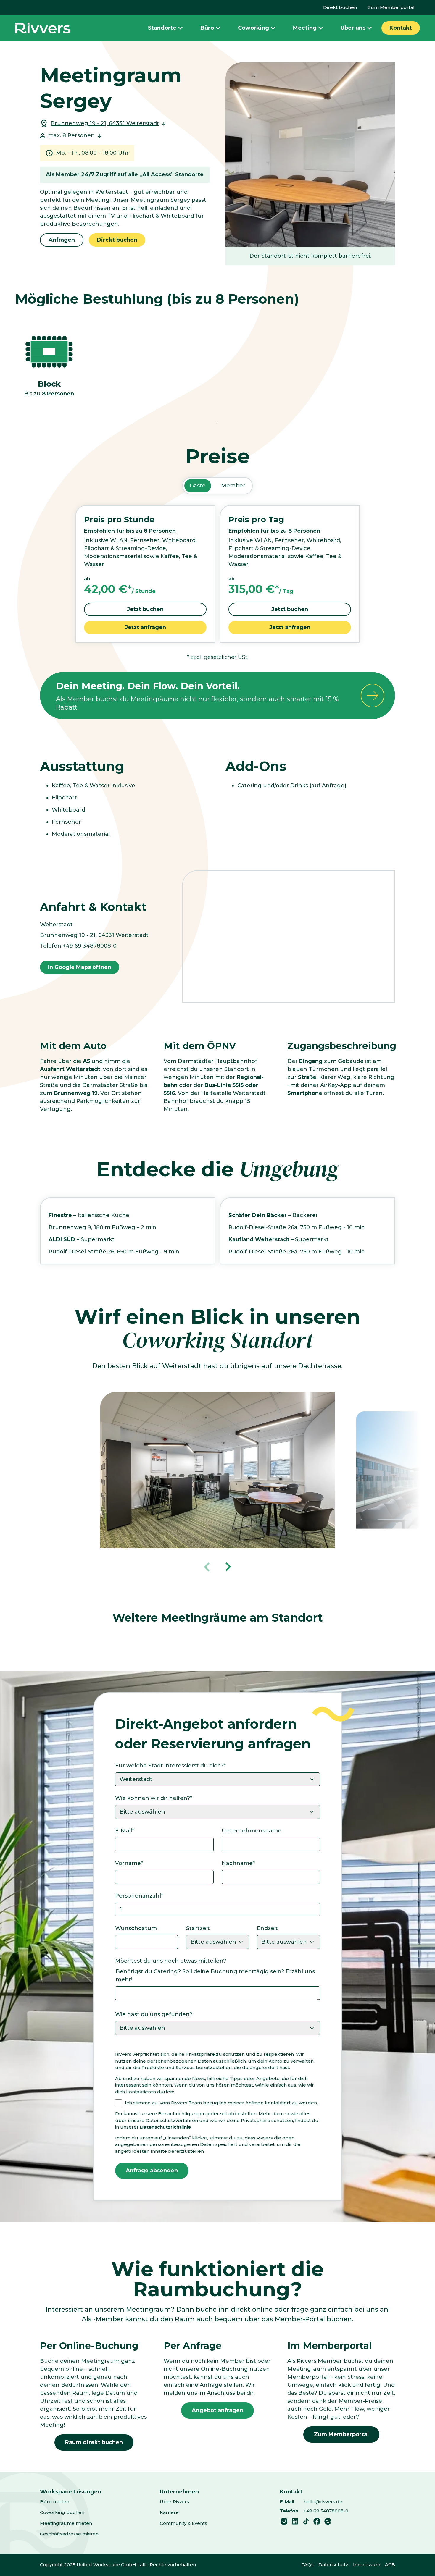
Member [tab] (233, 486)
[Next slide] (228, 1567)
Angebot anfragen (217, 2410)
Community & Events (183, 2523)
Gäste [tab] (198, 486)
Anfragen (62, 240)
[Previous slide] (207, 1567)
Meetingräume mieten (66, 2523)
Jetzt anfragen (145, 627)
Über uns (353, 28)
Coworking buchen (62, 2512)
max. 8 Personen (71, 135)
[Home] (43, 28)
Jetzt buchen (145, 609)
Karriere (169, 2512)
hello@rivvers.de (323, 2502)
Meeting (305, 28)
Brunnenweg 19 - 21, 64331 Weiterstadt (105, 123)
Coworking (253, 28)
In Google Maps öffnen (80, 967)
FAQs (307, 2565)
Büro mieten (55, 2502)
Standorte (162, 28)
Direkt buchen (340, 7)
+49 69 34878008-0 (326, 2511)
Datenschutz (333, 2565)
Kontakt (401, 28)
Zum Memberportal (391, 7)
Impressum (367, 2565)
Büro (207, 28)
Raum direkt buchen (94, 2442)
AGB (390, 2565)
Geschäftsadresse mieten (69, 2534)
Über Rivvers (174, 2502)
